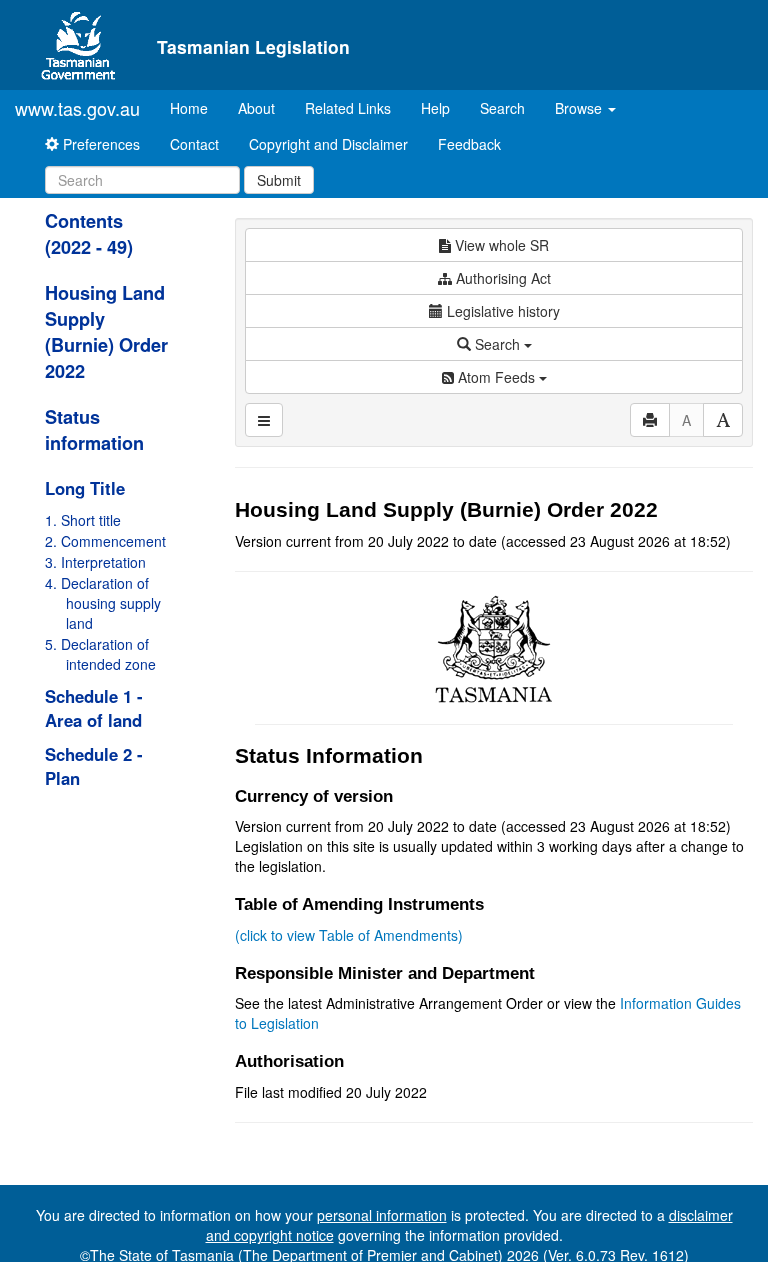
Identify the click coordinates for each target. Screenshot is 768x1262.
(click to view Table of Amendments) (349, 935)
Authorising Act (501, 278)
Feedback (469, 144)
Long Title (85, 488)
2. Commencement (105, 541)
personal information (382, 1215)
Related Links (348, 108)
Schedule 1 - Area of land (94, 708)
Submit (279, 180)
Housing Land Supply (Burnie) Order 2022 (106, 332)
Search (502, 108)
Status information (94, 430)
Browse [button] (580, 108)
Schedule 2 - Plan (94, 766)
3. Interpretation (95, 562)
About (256, 108)
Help (435, 108)
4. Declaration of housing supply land (103, 603)
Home (196, 107)
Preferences (99, 144)
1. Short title (83, 520)
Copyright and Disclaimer (328, 144)
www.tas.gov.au (77, 108)
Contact (194, 144)
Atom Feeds (496, 377)
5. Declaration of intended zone (100, 654)
